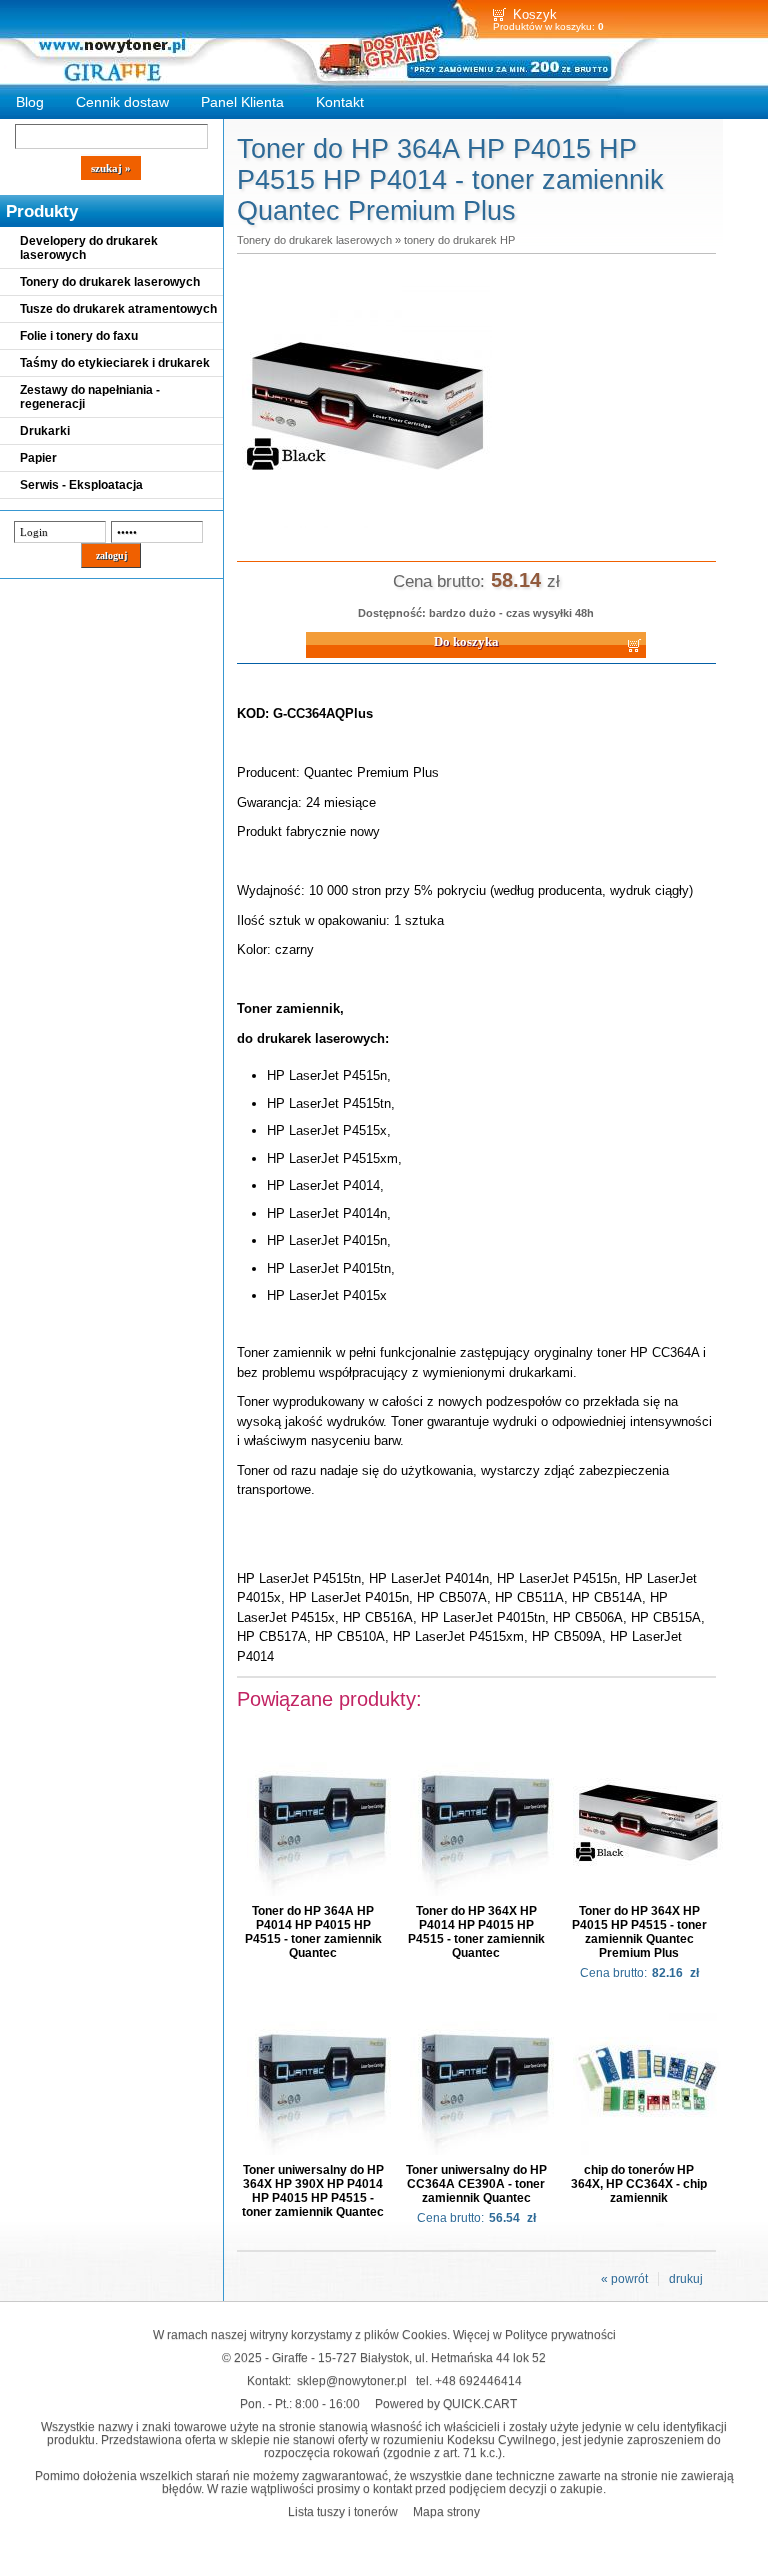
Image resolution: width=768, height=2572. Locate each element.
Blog (30, 102)
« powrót (624, 2279)
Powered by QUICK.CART (446, 2403)
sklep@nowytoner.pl (352, 2380)
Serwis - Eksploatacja (81, 485)
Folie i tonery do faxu (79, 336)
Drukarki (45, 431)
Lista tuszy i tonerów (343, 2511)
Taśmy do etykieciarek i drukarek (115, 363)
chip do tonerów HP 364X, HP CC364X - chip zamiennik (639, 2184)
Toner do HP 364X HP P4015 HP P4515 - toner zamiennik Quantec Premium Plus (639, 1932)
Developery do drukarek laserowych (89, 248)
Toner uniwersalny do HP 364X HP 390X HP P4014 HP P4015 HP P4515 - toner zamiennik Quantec (313, 2191)
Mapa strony (446, 2511)
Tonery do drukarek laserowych (110, 282)
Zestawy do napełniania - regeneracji (90, 397)
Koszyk (535, 14)
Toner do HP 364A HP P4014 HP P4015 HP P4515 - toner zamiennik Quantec (313, 1932)
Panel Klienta (242, 102)
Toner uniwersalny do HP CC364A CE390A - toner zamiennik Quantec (476, 2184)
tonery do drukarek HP (459, 240)
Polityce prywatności (560, 2334)
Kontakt (340, 102)
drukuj (686, 2279)
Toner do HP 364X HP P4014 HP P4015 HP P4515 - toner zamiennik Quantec (476, 1932)
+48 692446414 (478, 2380)
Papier (38, 458)
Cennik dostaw (122, 102)
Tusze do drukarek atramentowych (118, 309)
